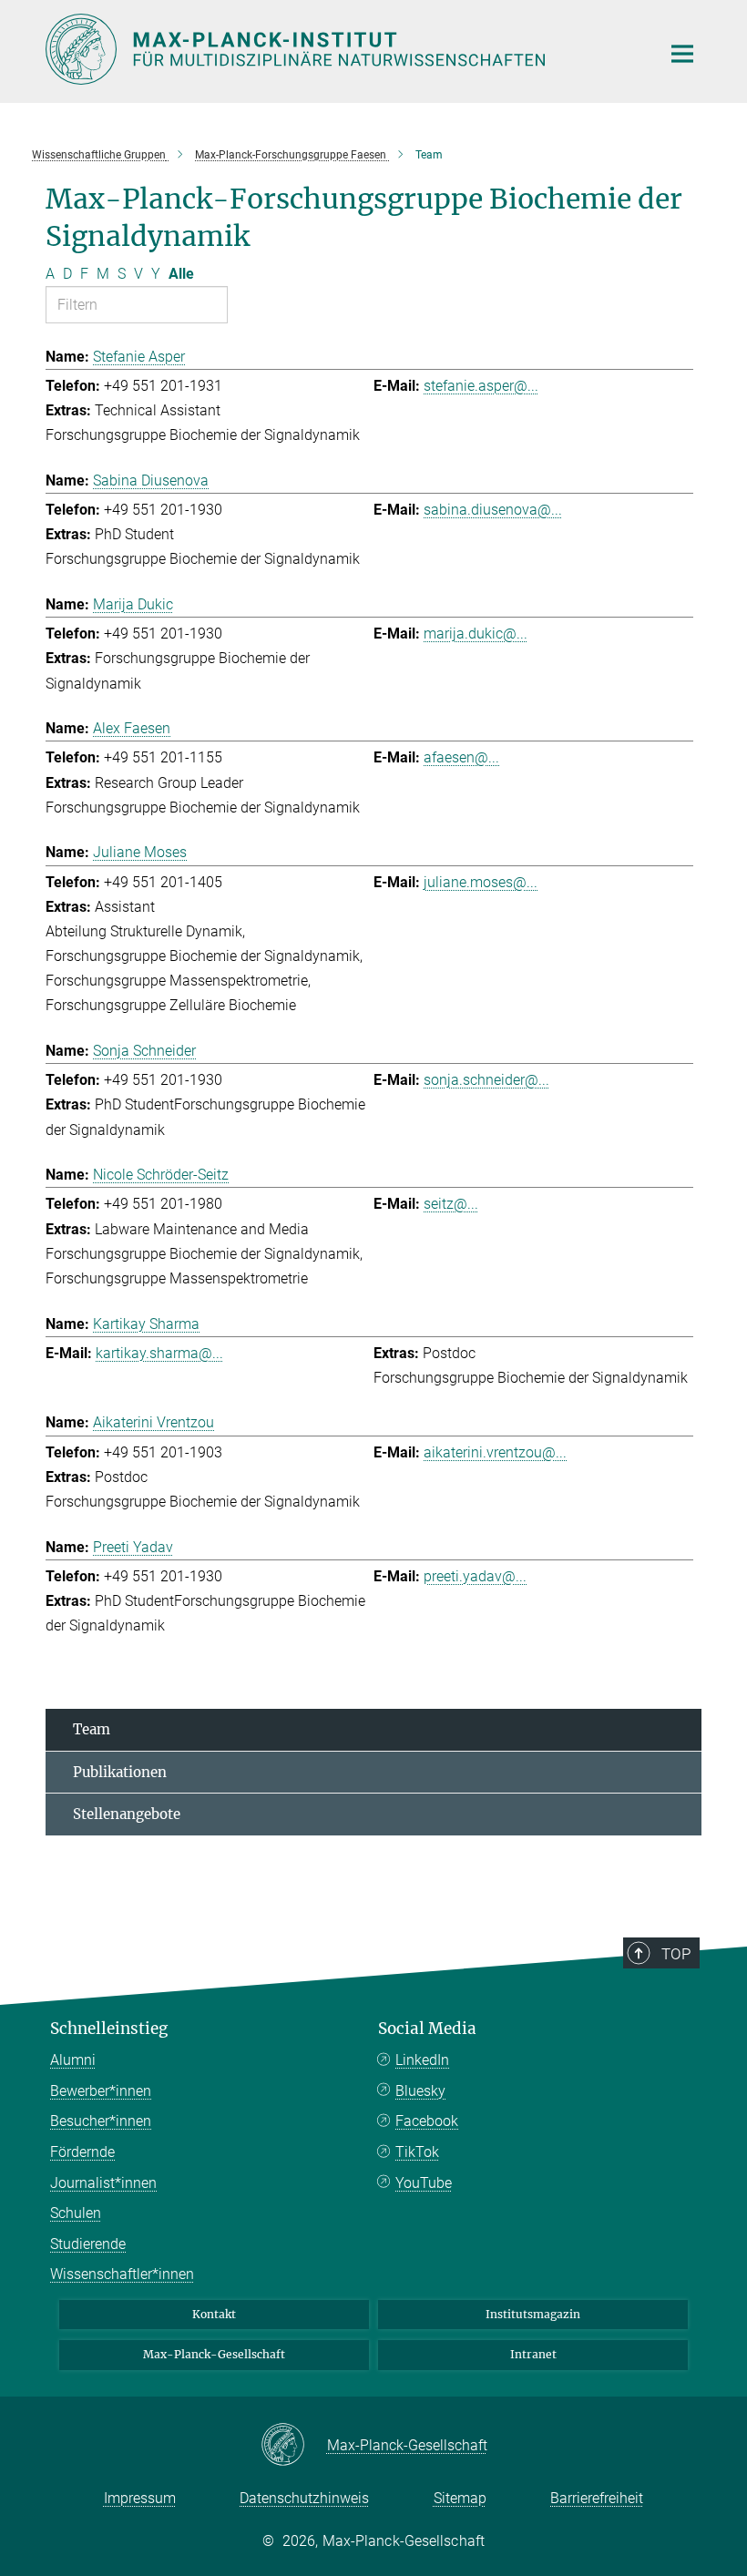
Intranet (533, 2354)
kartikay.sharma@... (159, 1353)
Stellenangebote (127, 1814)
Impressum (140, 2498)
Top (676, 1954)
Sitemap (460, 2498)
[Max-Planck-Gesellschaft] (294, 2446)
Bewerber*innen (101, 2091)
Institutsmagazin (533, 2314)
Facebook (427, 2121)
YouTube (424, 2183)
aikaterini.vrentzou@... (495, 1452)
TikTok (417, 2152)
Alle (181, 274)
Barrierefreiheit (597, 2498)
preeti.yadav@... (475, 1576)
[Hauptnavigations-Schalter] (682, 54)
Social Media (427, 2029)
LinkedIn (422, 2060)
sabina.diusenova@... (493, 510)
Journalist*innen (103, 2183)
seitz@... (451, 1204)
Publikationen (120, 1772)
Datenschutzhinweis (304, 2498)
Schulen (76, 2213)
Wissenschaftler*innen (122, 2274)
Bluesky (420, 2091)
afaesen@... (461, 757)
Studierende (88, 2244)
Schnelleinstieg (109, 2029)
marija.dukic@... (476, 634)
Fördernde (82, 2152)
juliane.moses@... (481, 882)
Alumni (73, 2060)
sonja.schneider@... (486, 1080)
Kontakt (214, 2314)
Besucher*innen (101, 2121)
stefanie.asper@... (481, 386)
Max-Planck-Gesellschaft (214, 2354)
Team (92, 1729)
